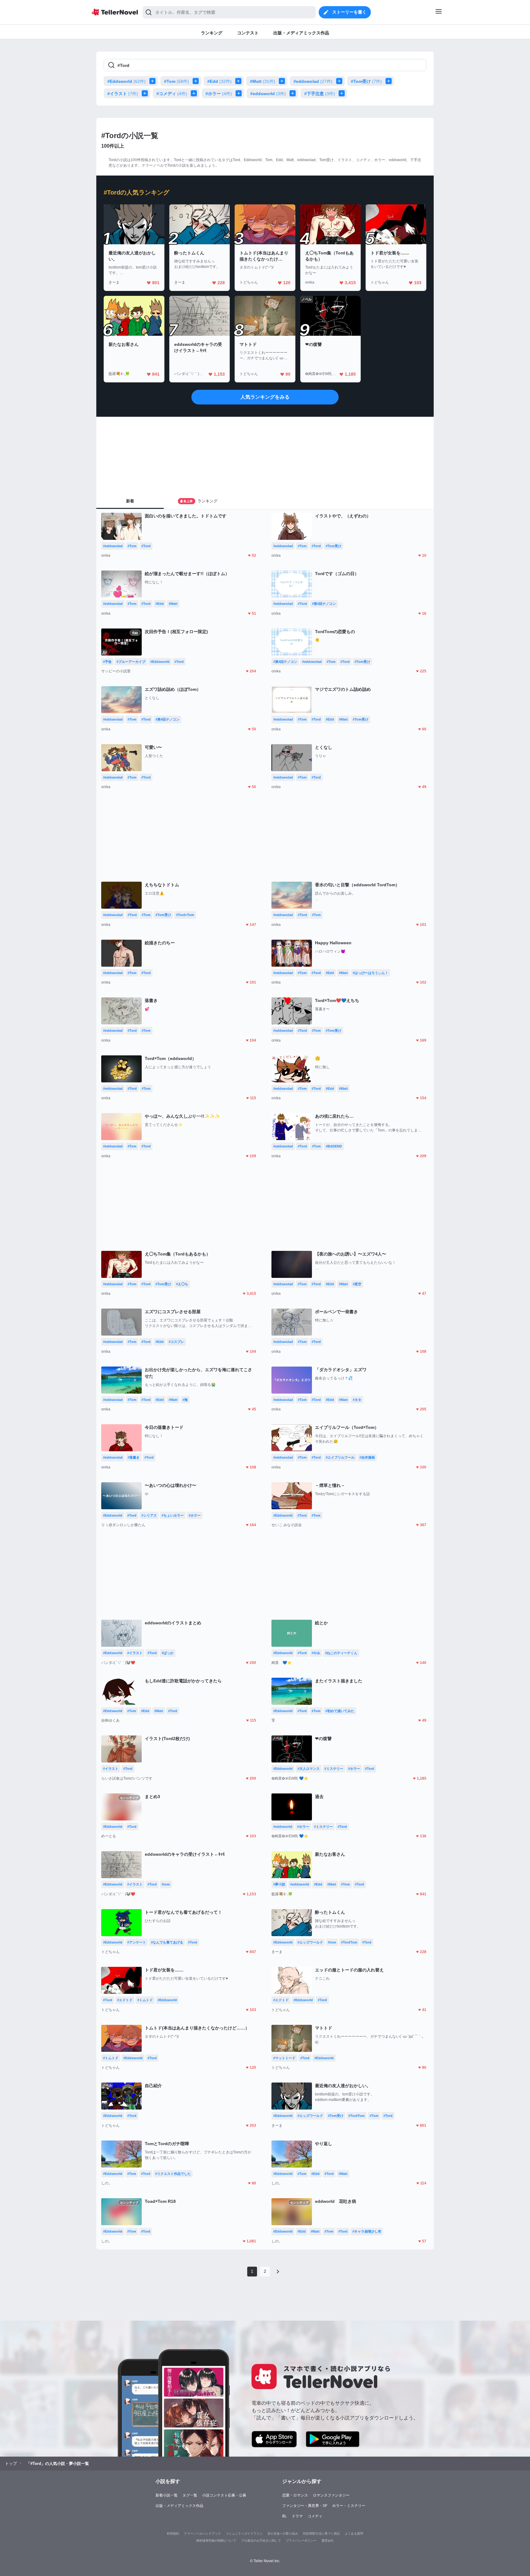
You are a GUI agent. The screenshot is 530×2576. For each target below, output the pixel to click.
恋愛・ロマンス (295, 2495)
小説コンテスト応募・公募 (224, 2495)
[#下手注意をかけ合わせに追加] (343, 93)
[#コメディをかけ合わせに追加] (195, 93)
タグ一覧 (190, 2495)
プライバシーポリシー (301, 2541)
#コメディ (172, 94)
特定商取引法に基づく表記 (321, 2533)
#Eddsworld (127, 81)
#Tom (177, 81)
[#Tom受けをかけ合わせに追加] (390, 81)
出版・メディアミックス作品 (179, 2506)
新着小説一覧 (167, 2495)
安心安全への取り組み (283, 2533)
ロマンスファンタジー (331, 2495)
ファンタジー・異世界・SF (305, 2506)
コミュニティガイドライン (244, 2533)
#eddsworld (268, 94)
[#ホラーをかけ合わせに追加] (240, 93)
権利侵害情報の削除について (216, 2541)
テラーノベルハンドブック (202, 2533)
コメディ (315, 2516)
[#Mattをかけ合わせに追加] (283, 81)
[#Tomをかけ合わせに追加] (197, 81)
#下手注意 (320, 94)
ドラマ (297, 2516)
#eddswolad (313, 81)
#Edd (219, 81)
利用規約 (173, 2533)
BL (284, 2516)
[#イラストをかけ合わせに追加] (146, 93)
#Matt (263, 81)
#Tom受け (366, 81)
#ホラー (219, 94)
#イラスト (123, 94)
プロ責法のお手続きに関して (261, 2541)
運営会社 (328, 2541)
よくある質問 (354, 2533)
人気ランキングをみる (265, 397)
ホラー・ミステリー (349, 2506)
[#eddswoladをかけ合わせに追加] (340, 81)
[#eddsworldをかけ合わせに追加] (294, 93)
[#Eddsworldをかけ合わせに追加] (154, 81)
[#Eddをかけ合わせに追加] (240, 81)
